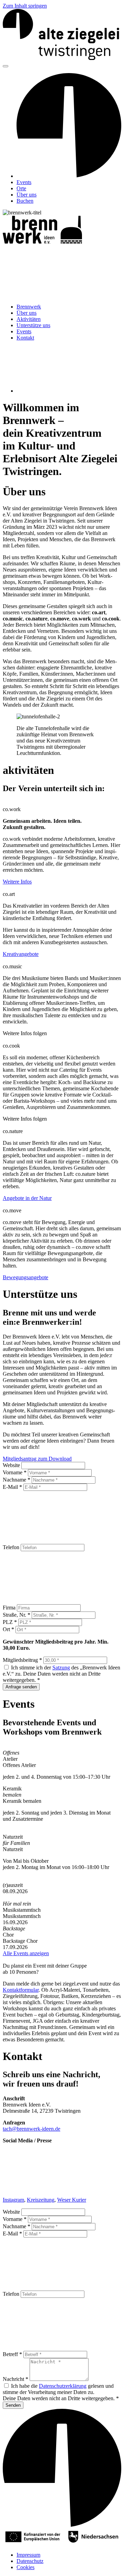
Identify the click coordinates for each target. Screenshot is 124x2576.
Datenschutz (30, 2561)
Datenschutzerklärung (63, 2386)
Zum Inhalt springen (25, 6)
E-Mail (12, 1487)
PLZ (10, 1622)
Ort (8, 1629)
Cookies (25, 2567)
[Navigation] (6, 66)
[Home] (62, 58)
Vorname (15, 1472)
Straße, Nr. (17, 1615)
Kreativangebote (21, 954)
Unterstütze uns (33, 325)
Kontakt (25, 338)
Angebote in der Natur (27, 1198)
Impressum (28, 2555)
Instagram (13, 2200)
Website (12, 1465)
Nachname (17, 1480)
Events (24, 182)
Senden (13, 2405)
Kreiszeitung (41, 2200)
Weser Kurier (72, 2200)
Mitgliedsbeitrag (22, 1660)
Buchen (25, 201)
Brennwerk (29, 307)
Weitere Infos (17, 882)
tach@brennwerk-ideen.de (32, 2129)
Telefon (12, 1547)
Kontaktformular (21, 1990)
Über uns (27, 195)
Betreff (12, 2354)
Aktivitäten (29, 319)
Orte (21, 188)
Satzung (61, 1668)
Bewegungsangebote (25, 1277)
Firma (10, 1608)
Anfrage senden (21, 1687)
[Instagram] (68, 391)
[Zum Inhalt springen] (54, 295)
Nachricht (15, 2379)
